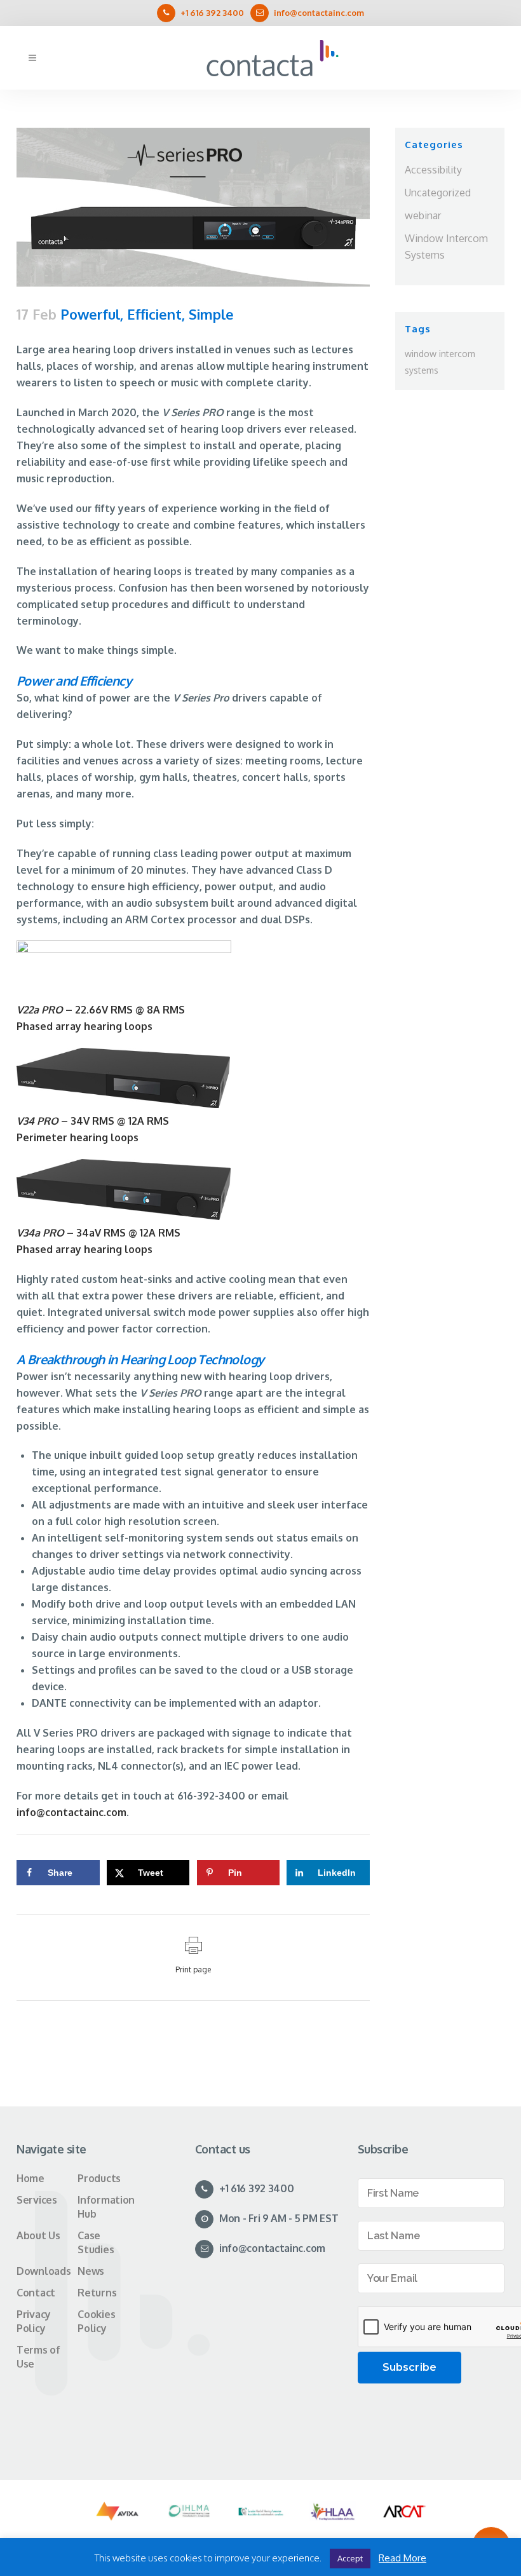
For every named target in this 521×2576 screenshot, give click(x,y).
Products (99, 2178)
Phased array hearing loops (85, 1026)
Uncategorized (438, 193)
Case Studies (96, 2242)
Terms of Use (38, 2357)
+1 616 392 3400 (212, 13)
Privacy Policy (34, 2321)
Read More (403, 2558)
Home (30, 2178)
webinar (423, 215)
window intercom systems (440, 362)
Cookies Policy (96, 2321)
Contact (36, 2293)
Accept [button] (350, 2558)
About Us (38, 2235)
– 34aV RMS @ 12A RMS (98, 1233)
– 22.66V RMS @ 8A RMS (101, 1010)
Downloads (44, 2271)
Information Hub (106, 2207)
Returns (97, 2293)
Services (37, 2200)
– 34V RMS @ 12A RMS (93, 1121)
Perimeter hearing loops (78, 1137)
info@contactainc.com (319, 13)
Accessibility (433, 170)
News (91, 2271)
